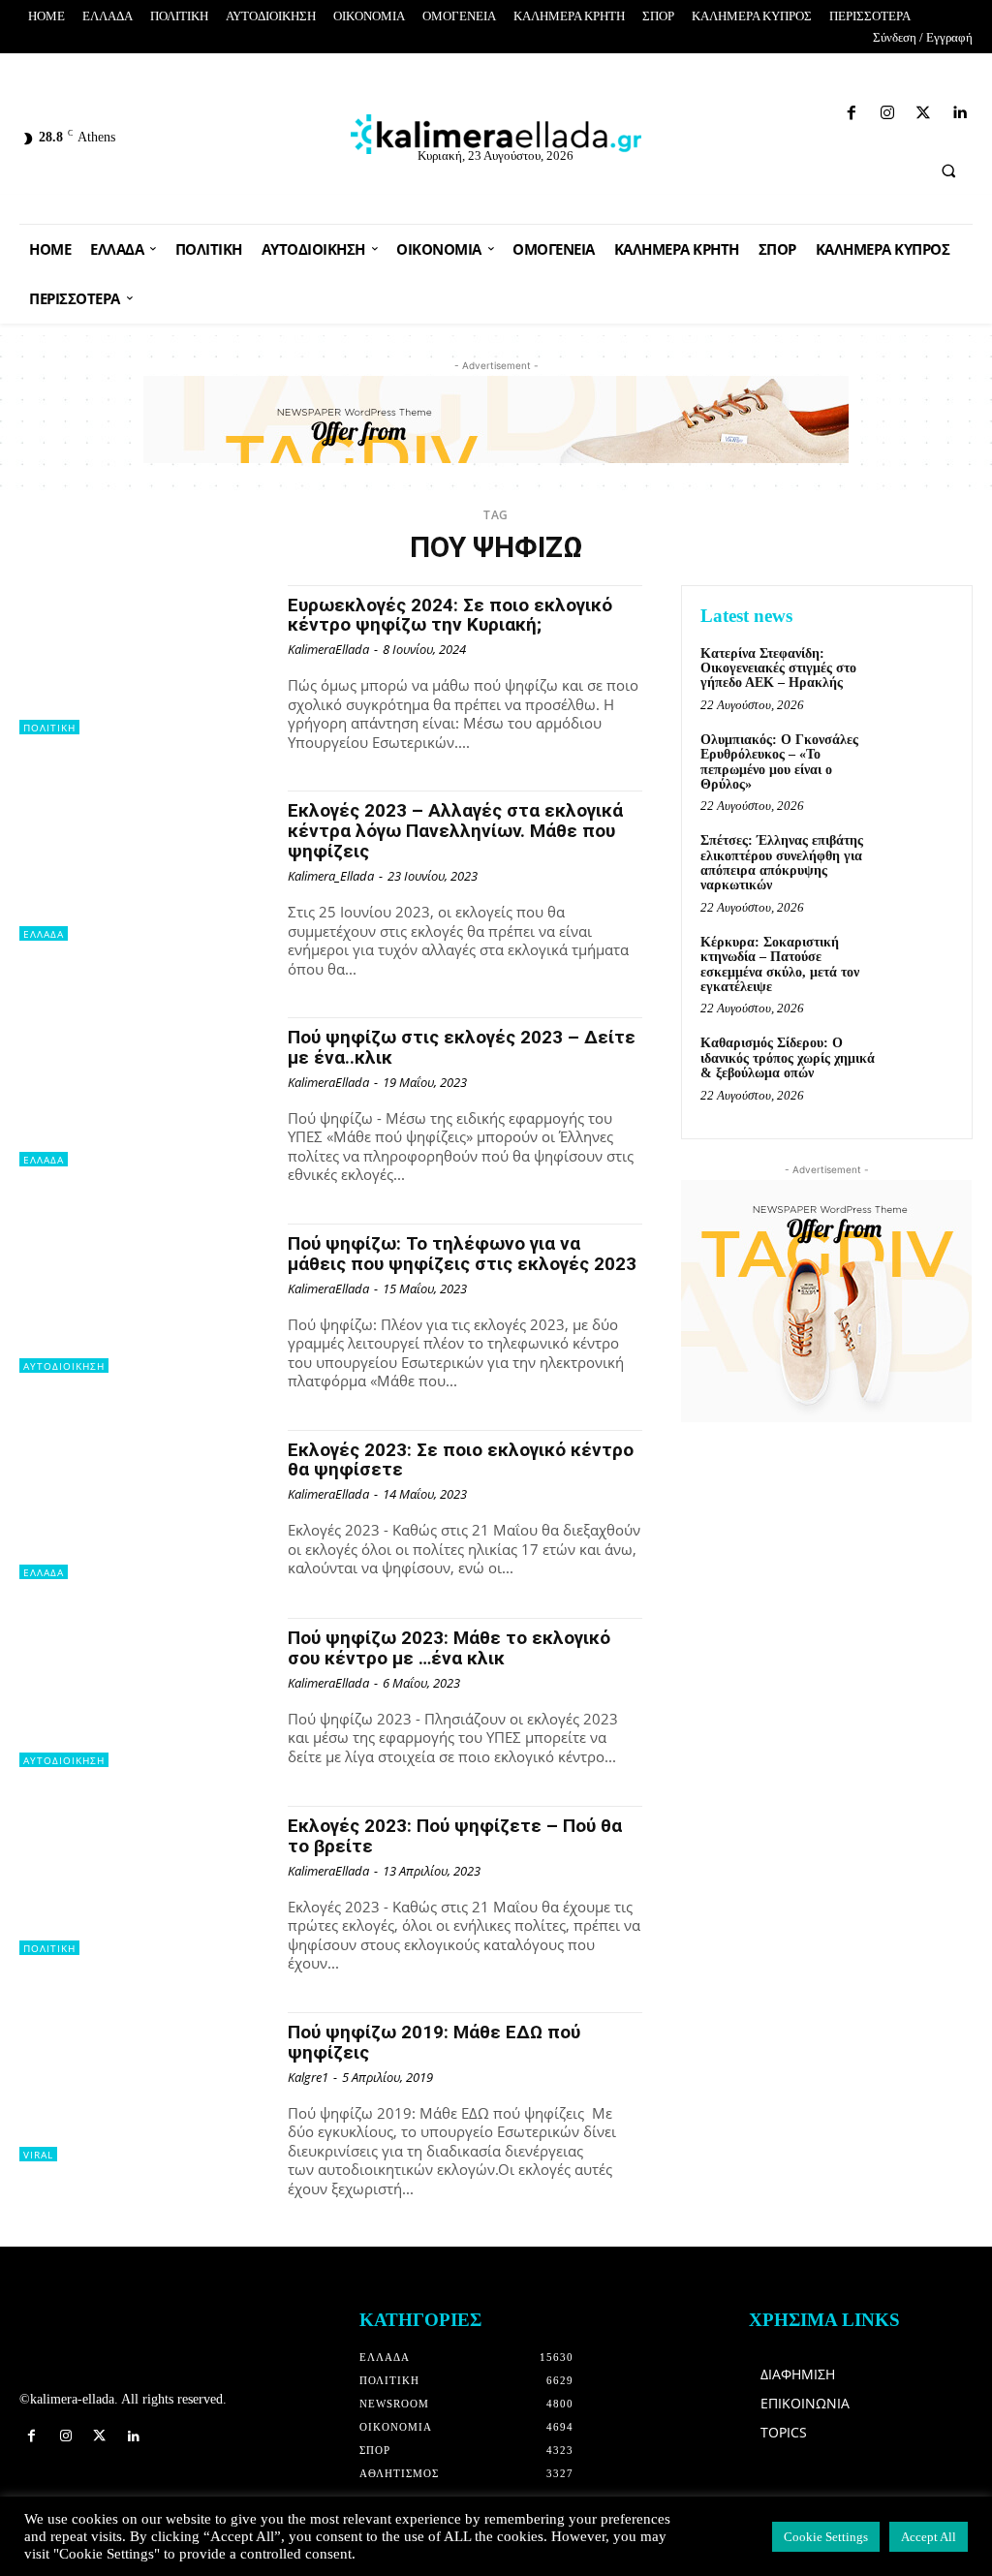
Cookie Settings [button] (826, 2537)
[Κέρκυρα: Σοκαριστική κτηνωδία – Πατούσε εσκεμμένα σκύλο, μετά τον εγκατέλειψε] (920, 964)
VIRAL (38, 2155)
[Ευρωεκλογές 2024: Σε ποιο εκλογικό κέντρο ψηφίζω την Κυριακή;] (144, 660)
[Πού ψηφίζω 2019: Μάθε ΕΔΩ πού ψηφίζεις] (144, 2087)
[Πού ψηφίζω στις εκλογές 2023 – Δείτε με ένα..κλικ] (144, 1092)
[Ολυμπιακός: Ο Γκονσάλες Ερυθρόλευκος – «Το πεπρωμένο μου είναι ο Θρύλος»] (920, 761)
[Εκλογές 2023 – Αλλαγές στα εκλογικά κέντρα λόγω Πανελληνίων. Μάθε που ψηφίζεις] (144, 865)
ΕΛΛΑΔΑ (44, 934)
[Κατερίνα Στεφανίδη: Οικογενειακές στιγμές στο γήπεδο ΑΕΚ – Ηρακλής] (920, 675)
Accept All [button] (929, 2537)
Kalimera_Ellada (331, 876)
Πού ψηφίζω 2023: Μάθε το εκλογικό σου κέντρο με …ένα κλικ (449, 1648)
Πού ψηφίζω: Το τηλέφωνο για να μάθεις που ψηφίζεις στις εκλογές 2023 (462, 1254)
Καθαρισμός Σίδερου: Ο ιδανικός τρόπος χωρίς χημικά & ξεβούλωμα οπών (788, 1058)
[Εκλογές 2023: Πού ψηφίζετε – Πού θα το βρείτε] (144, 1880)
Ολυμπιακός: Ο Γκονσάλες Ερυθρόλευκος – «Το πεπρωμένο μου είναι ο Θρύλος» (779, 762)
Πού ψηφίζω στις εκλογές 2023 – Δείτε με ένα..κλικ (462, 1047)
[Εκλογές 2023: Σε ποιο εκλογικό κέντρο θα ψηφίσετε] (144, 1505)
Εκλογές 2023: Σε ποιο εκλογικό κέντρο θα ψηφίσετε (461, 1460)
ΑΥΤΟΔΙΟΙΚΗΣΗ (64, 1366)
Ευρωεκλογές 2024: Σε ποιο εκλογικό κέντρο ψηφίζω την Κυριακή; (450, 615)
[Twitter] (792, 109)
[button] (948, 171)
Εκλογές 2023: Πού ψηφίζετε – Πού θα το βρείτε (455, 1836)
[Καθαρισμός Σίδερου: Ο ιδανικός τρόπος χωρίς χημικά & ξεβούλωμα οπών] (920, 1065)
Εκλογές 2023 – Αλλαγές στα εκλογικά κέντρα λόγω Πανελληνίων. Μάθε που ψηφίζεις (455, 831)
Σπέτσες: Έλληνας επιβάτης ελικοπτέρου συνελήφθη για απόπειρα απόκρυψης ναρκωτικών (782, 863)
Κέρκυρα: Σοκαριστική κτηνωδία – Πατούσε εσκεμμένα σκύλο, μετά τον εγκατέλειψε (780, 964)
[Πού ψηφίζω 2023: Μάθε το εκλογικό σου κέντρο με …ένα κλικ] (144, 1692)
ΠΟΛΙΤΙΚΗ (49, 728)
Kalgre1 (308, 2077)
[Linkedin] (826, 109)
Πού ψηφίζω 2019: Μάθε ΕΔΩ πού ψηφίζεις (434, 2042)
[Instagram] (758, 109)
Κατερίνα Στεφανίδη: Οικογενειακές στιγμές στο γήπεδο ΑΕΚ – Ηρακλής (778, 668)
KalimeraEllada (328, 649)
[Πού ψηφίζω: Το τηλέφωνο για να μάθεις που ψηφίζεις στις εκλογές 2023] (144, 1298)
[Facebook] (723, 109)
